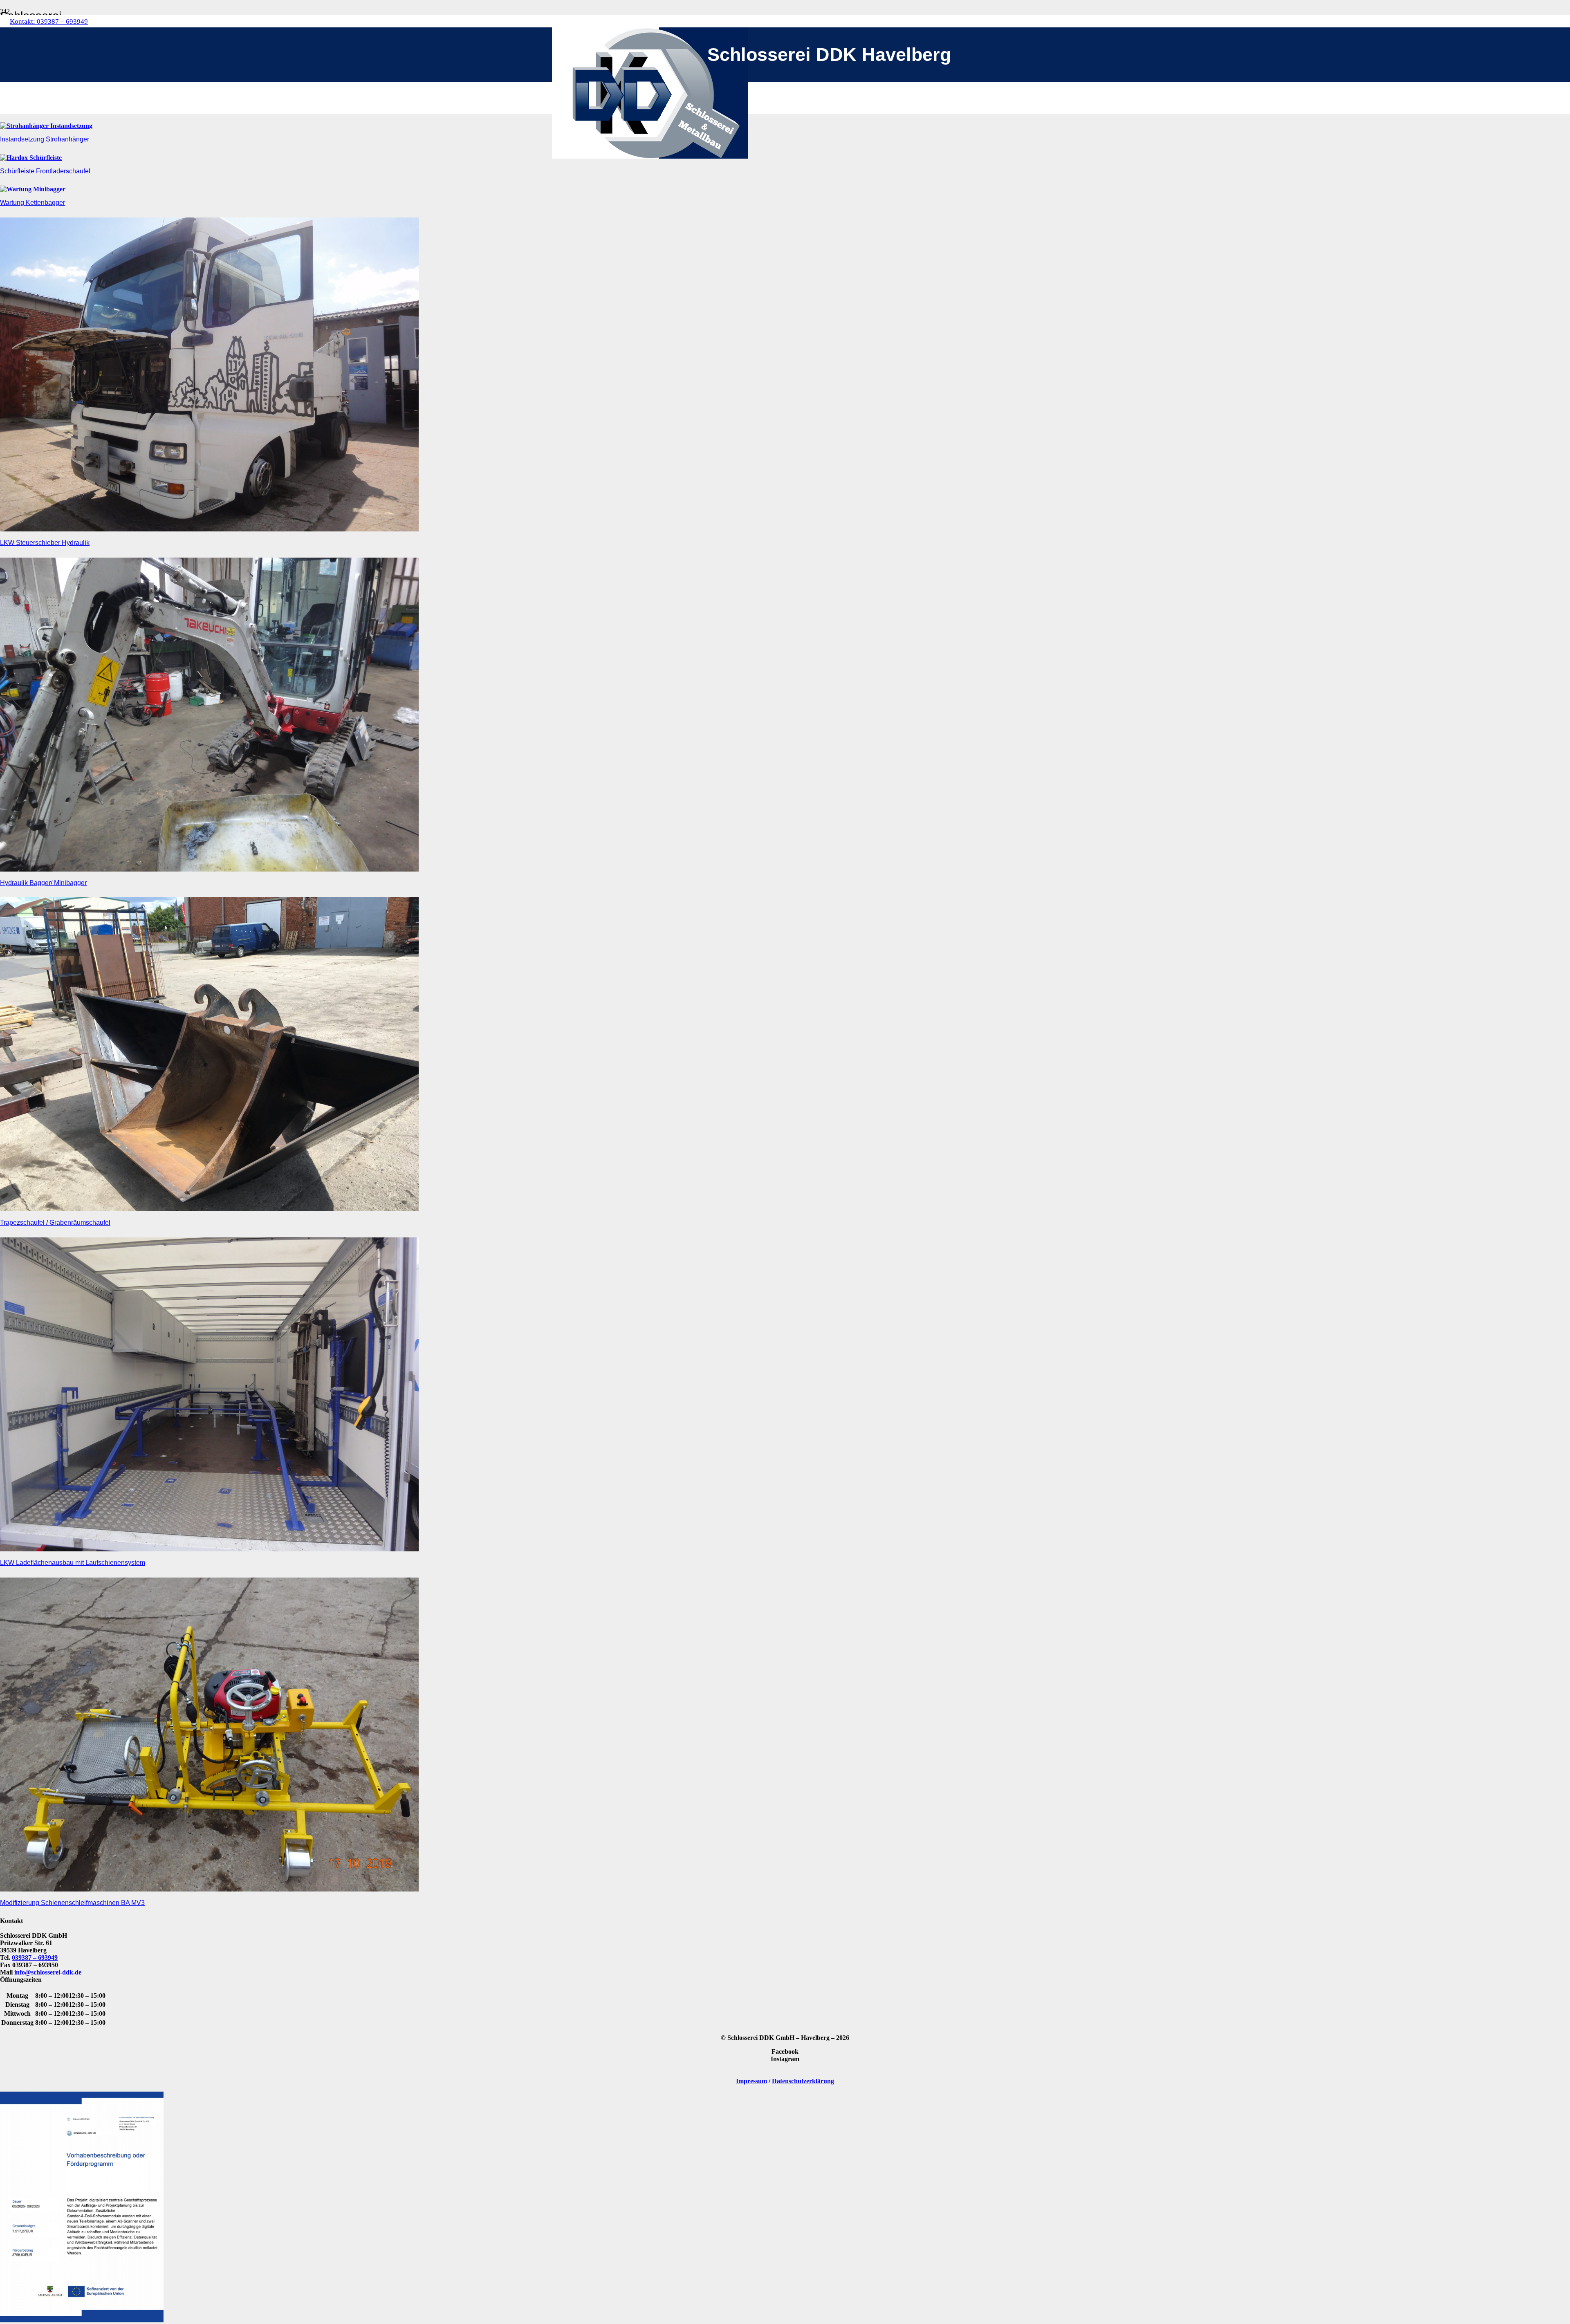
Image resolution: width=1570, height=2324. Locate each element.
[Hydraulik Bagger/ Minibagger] (209, 869)
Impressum (751, 2081)
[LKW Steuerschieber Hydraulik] (209, 529)
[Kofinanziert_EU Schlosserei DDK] (82, 2320)
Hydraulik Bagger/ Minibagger (43, 883)
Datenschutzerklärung (803, 2081)
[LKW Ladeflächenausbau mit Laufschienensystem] (209, 1549)
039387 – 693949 (35, 1958)
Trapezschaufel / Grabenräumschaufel (55, 1223)
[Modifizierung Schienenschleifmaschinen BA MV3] (209, 1889)
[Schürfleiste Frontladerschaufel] (31, 158)
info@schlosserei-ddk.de (48, 1972)
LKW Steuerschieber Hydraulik (45, 543)
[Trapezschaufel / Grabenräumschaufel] (209, 1209)
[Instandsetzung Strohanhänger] (46, 126)
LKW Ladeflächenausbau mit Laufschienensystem (73, 1563)
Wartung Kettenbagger (33, 203)
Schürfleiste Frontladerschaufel (45, 171)
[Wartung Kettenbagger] (33, 189)
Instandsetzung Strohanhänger (45, 139)
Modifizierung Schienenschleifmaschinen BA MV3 (72, 1903)
